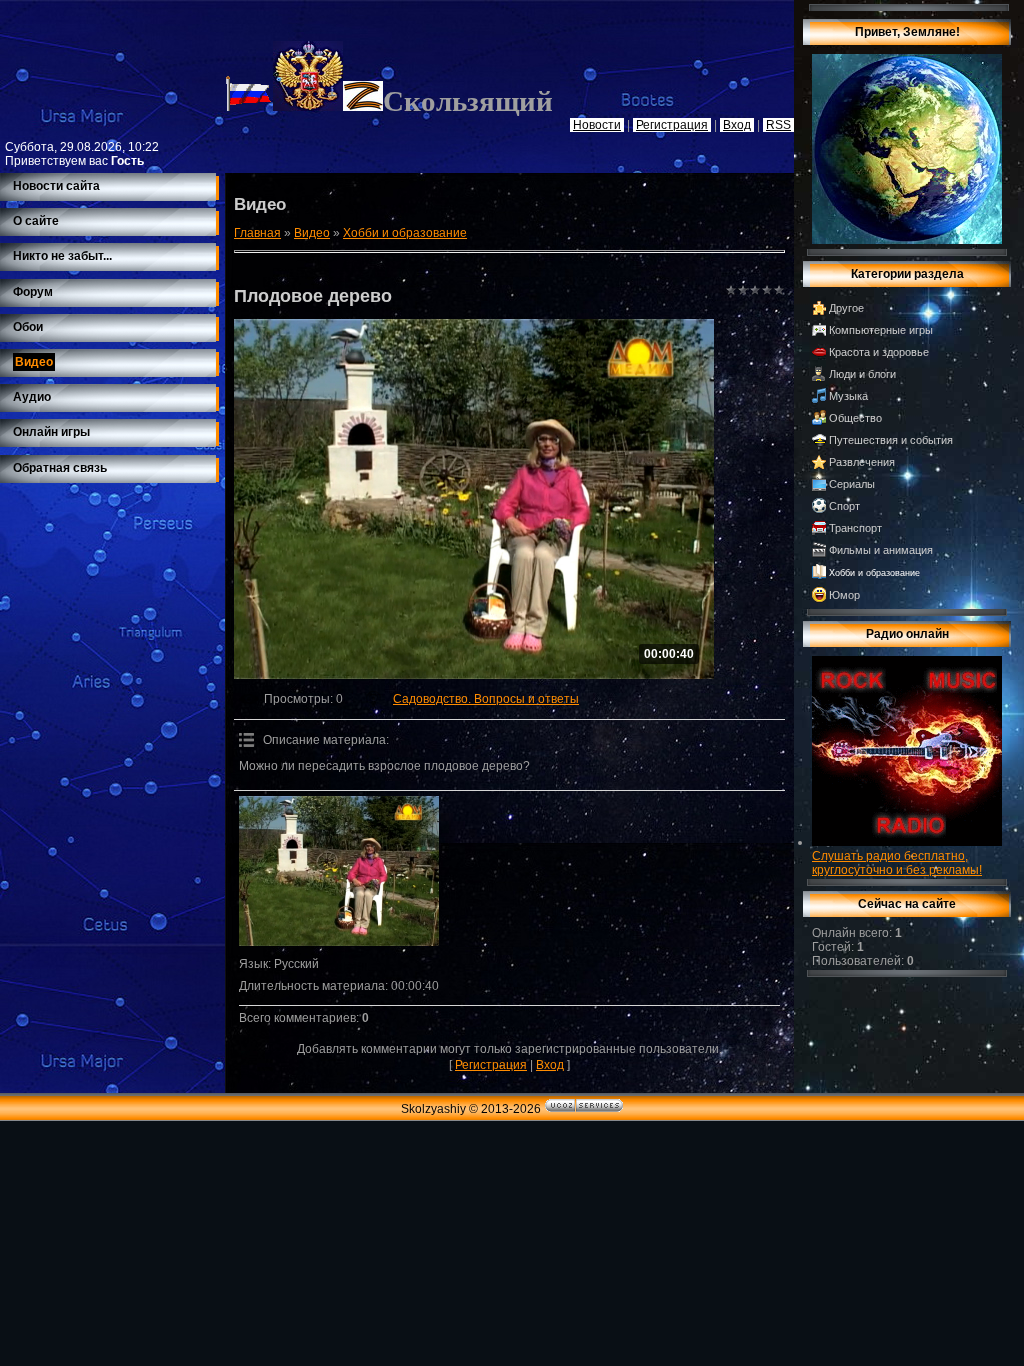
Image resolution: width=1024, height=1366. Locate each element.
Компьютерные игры (881, 330)
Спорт (844, 506)
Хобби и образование (405, 233)
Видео (312, 233)
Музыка (848, 396)
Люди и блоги (862, 374)
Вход (550, 1065)
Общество (855, 418)
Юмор (844, 595)
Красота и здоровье (879, 352)
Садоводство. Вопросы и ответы (486, 699)
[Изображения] (339, 871)
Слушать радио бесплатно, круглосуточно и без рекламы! (897, 863)
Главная (257, 233)
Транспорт (855, 528)
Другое (846, 308)
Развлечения (862, 462)
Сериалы (852, 484)
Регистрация (491, 1065)
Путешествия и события (891, 440)
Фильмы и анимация (881, 550)
